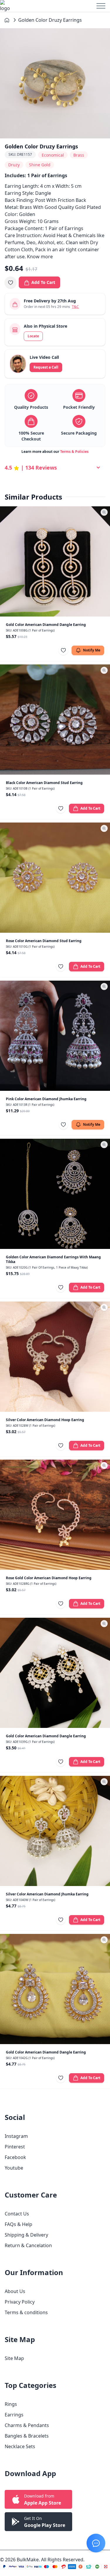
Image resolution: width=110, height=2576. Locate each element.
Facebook (15, 2157)
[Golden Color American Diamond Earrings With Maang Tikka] (55, 1194)
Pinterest (15, 2147)
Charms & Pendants (27, 2425)
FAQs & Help (18, 2224)
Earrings (14, 2415)
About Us (15, 2291)
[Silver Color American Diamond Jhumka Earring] (55, 1831)
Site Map (14, 2358)
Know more (40, 257)
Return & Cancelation (28, 2245)
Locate (33, 336)
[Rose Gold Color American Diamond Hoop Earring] (55, 1515)
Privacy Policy (20, 2302)
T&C (75, 307)
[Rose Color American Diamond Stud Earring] (55, 878)
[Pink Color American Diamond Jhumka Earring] (55, 1036)
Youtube (14, 2168)
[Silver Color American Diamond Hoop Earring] (55, 1357)
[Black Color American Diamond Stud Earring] (55, 720)
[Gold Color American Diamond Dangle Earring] (55, 561)
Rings (11, 2404)
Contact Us (17, 2214)
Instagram (16, 2136)
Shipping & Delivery (26, 2235)
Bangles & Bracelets (27, 2436)
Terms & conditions (26, 2312)
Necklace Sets (20, 2446)
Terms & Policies (74, 452)
